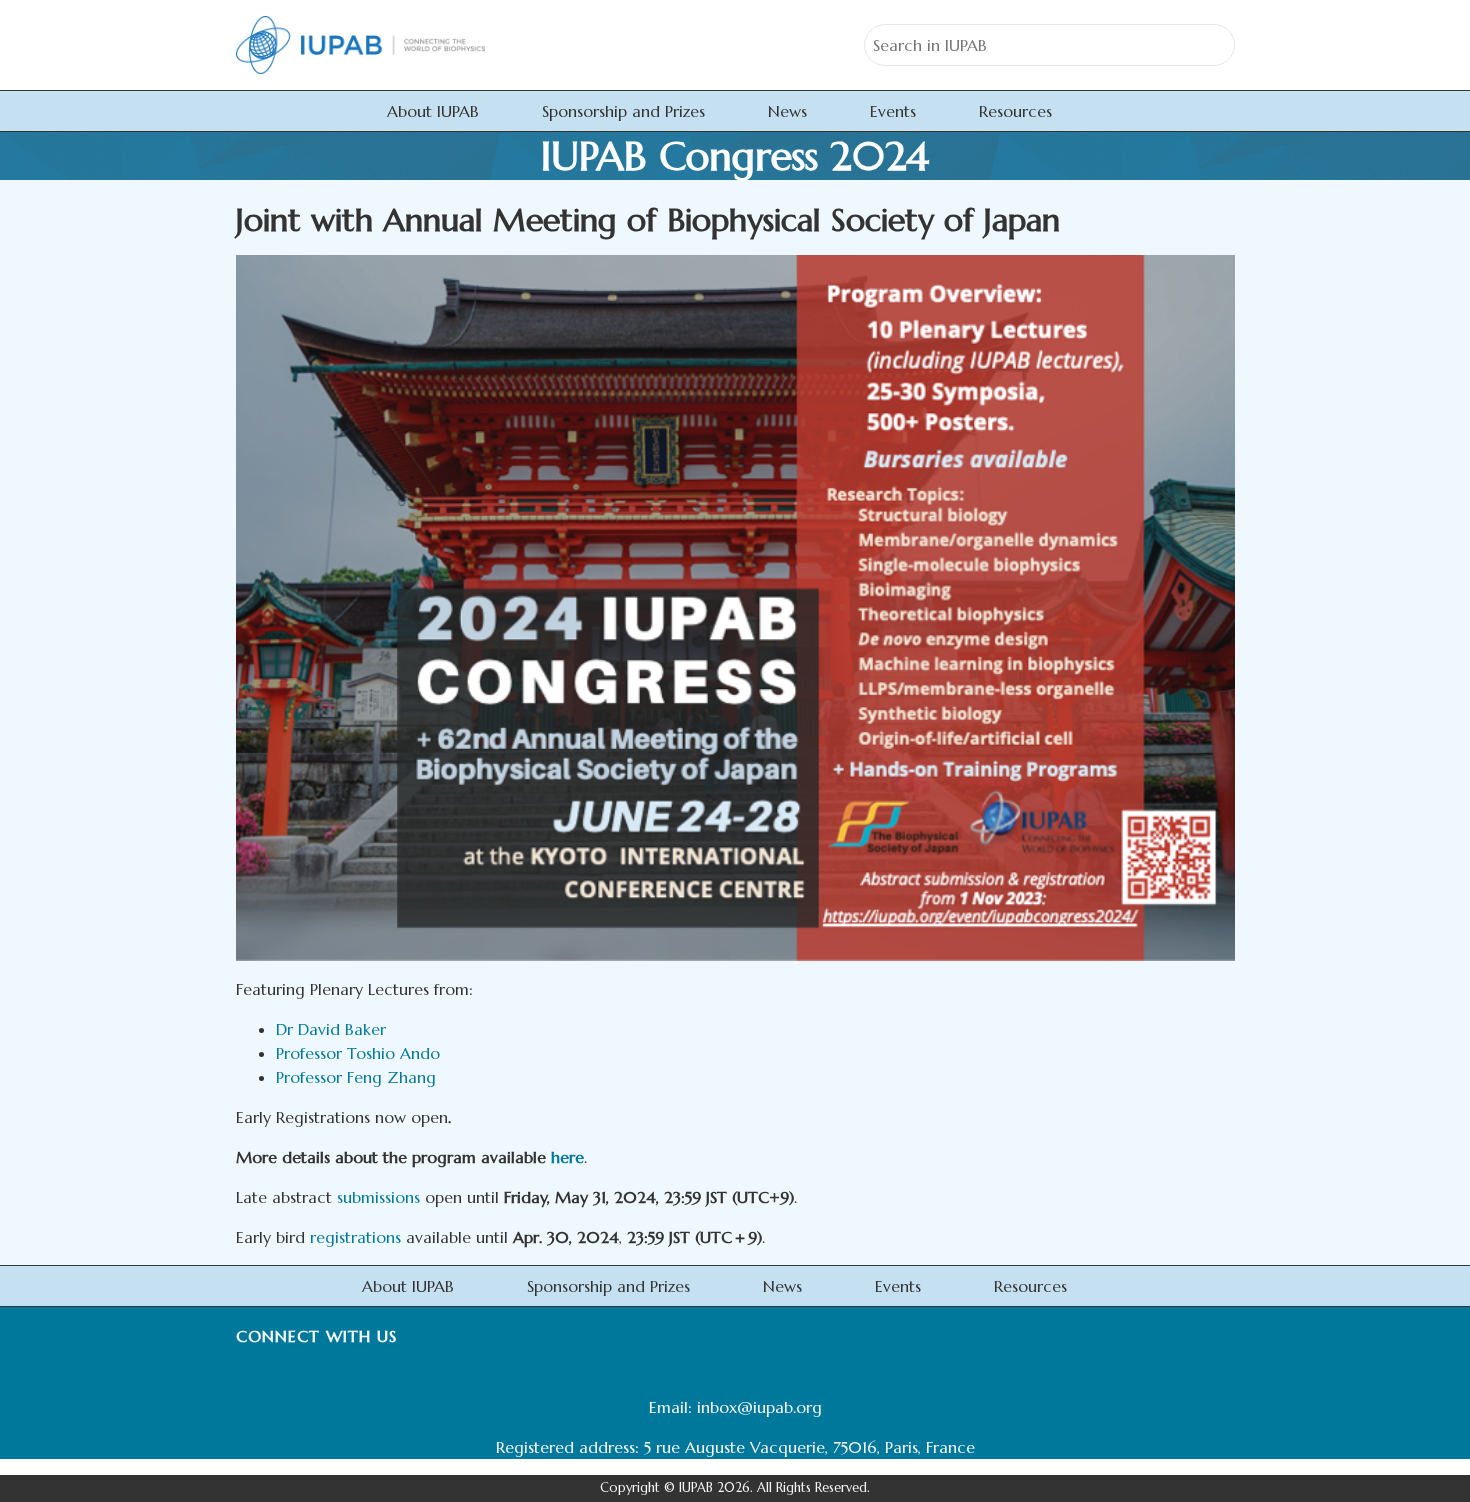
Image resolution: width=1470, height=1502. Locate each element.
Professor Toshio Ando (358, 1053)
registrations (355, 1237)
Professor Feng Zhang (356, 1077)
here (567, 1157)
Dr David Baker (331, 1029)
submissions (378, 1197)
